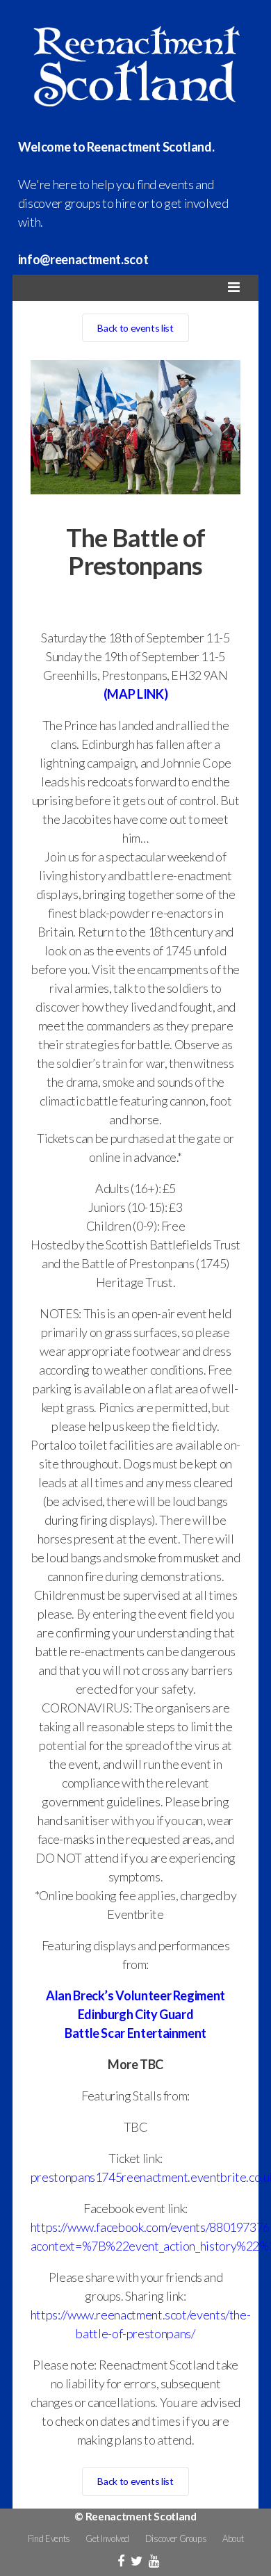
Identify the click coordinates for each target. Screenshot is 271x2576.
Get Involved (107, 2538)
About (233, 2538)
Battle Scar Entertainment (135, 2033)
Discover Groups (176, 2538)
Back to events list (135, 328)
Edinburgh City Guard (136, 2014)
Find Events (49, 2538)
